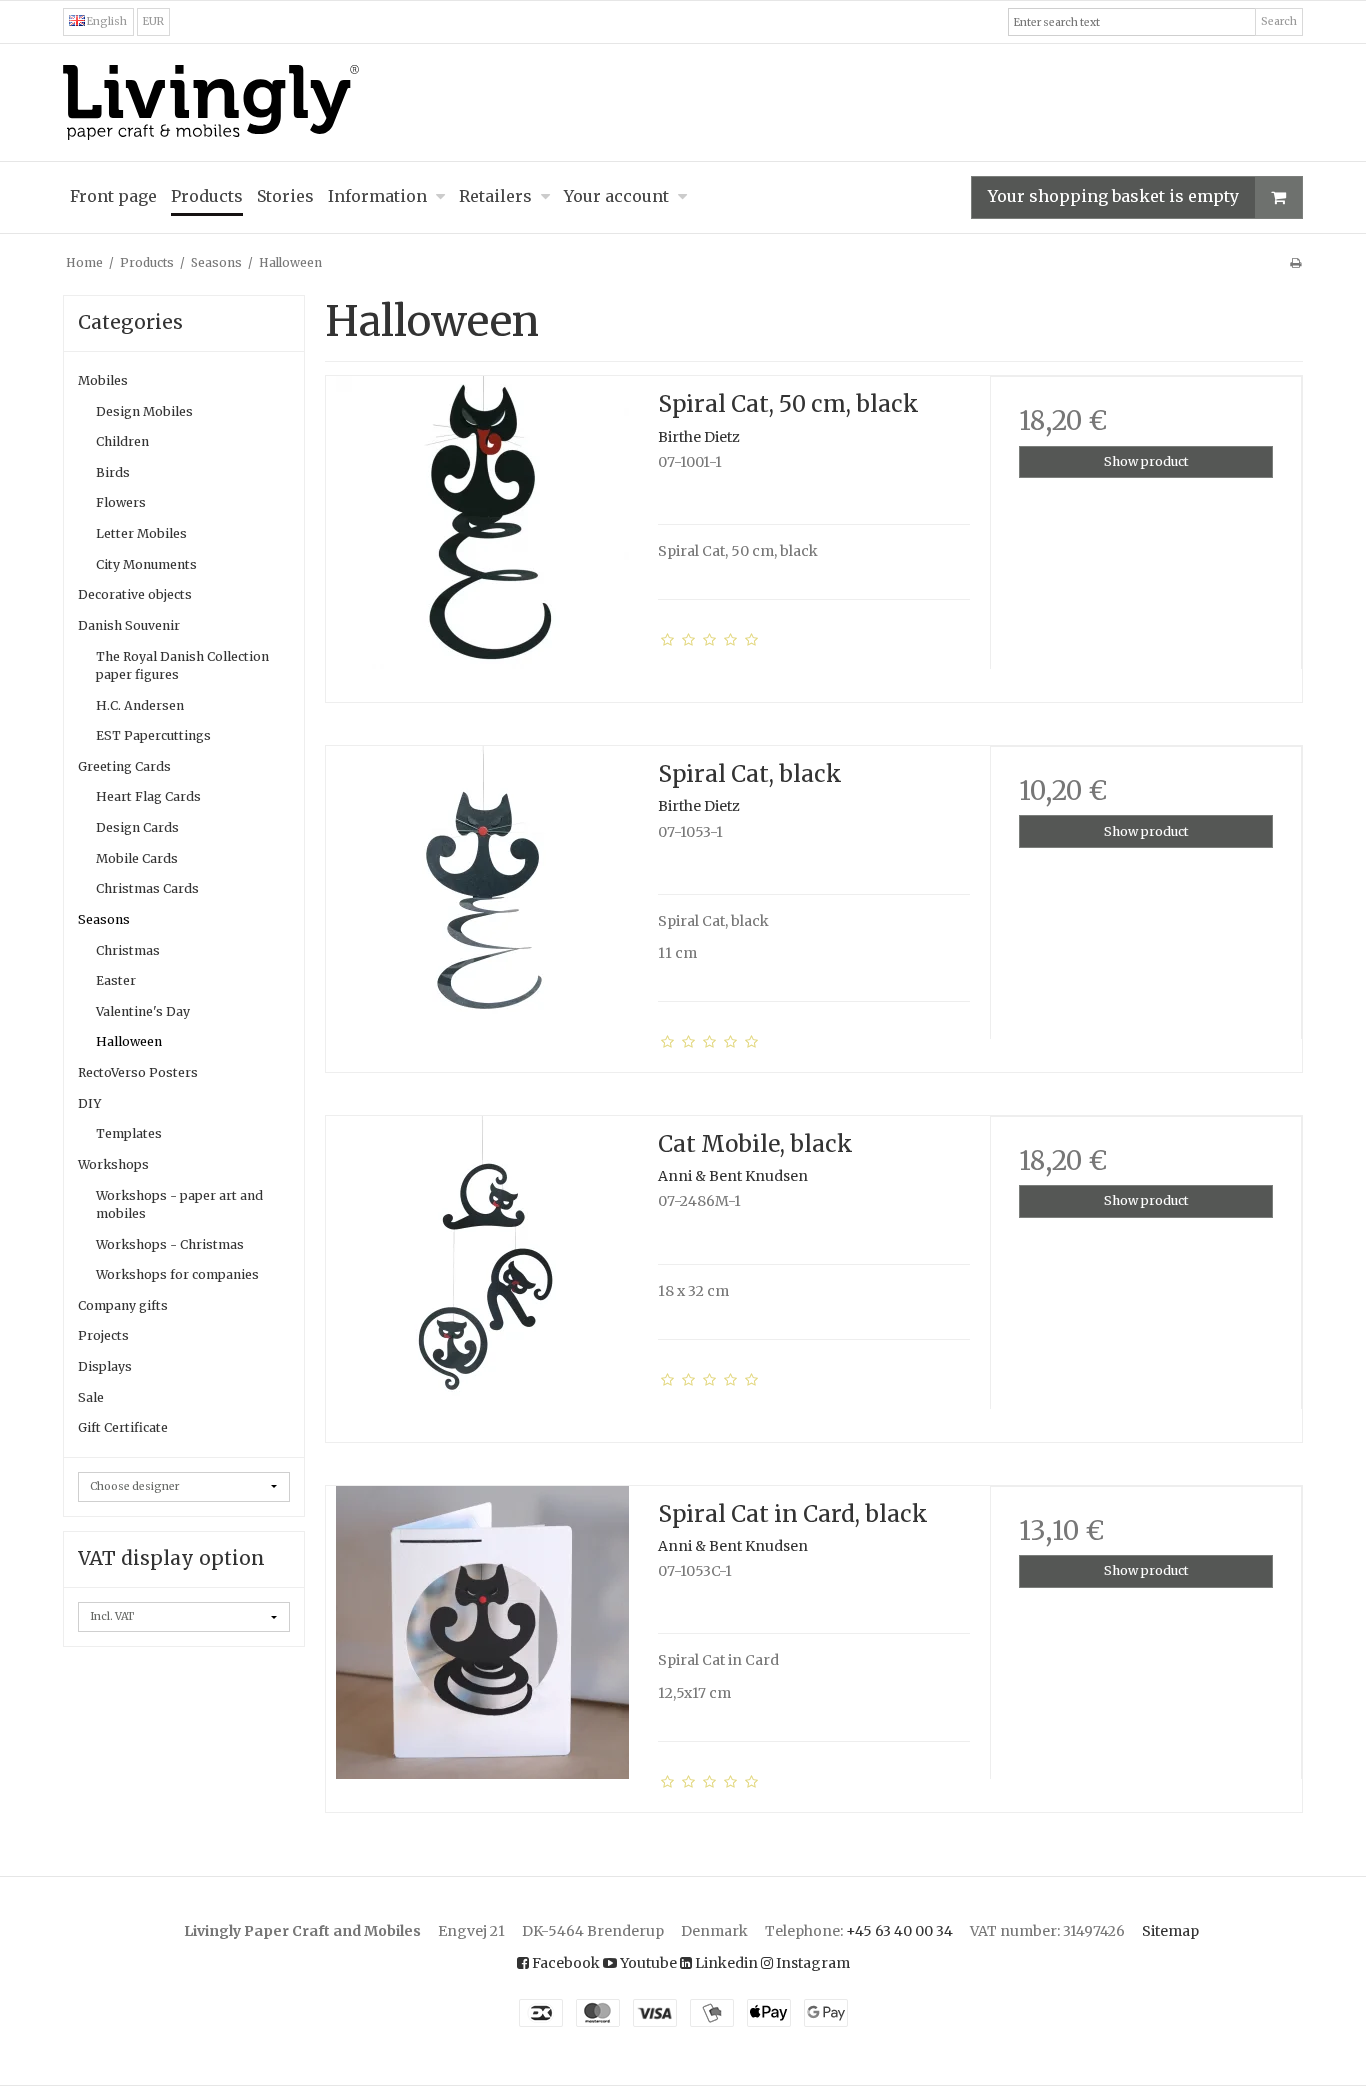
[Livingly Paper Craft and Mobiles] (683, 102)
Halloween (129, 1041)
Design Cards (137, 827)
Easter (116, 980)
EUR (153, 21)
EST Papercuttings (153, 735)
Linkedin (725, 1963)
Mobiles (103, 380)
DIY (89, 1103)
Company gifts (123, 1305)
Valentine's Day (143, 1011)
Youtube (647, 1963)
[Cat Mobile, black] (482, 1272)
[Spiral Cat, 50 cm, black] (482, 532)
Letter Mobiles (141, 533)
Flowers (121, 502)
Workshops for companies (177, 1274)
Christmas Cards (147, 888)
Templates (129, 1133)
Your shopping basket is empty (1113, 196)
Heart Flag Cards (148, 796)
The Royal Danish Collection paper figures (182, 665)
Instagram (811, 1963)
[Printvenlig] (1295, 262)
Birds (113, 472)
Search (1279, 21)
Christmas (128, 950)
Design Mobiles (144, 411)
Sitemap (1170, 1931)
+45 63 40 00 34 (899, 1931)
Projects (103, 1335)
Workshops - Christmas (170, 1244)
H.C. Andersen (140, 705)
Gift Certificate (123, 1427)
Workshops (113, 1164)
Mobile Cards (137, 858)
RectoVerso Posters (138, 1072)
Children (122, 441)
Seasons (104, 919)
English (106, 21)
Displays (105, 1366)
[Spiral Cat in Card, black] (482, 1642)
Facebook (564, 1963)
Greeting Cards (124, 766)
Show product (1146, 461)
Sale (91, 1397)
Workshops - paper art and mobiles (179, 1204)
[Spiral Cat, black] (482, 902)
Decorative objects (135, 594)
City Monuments (146, 564)
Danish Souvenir (129, 625)
